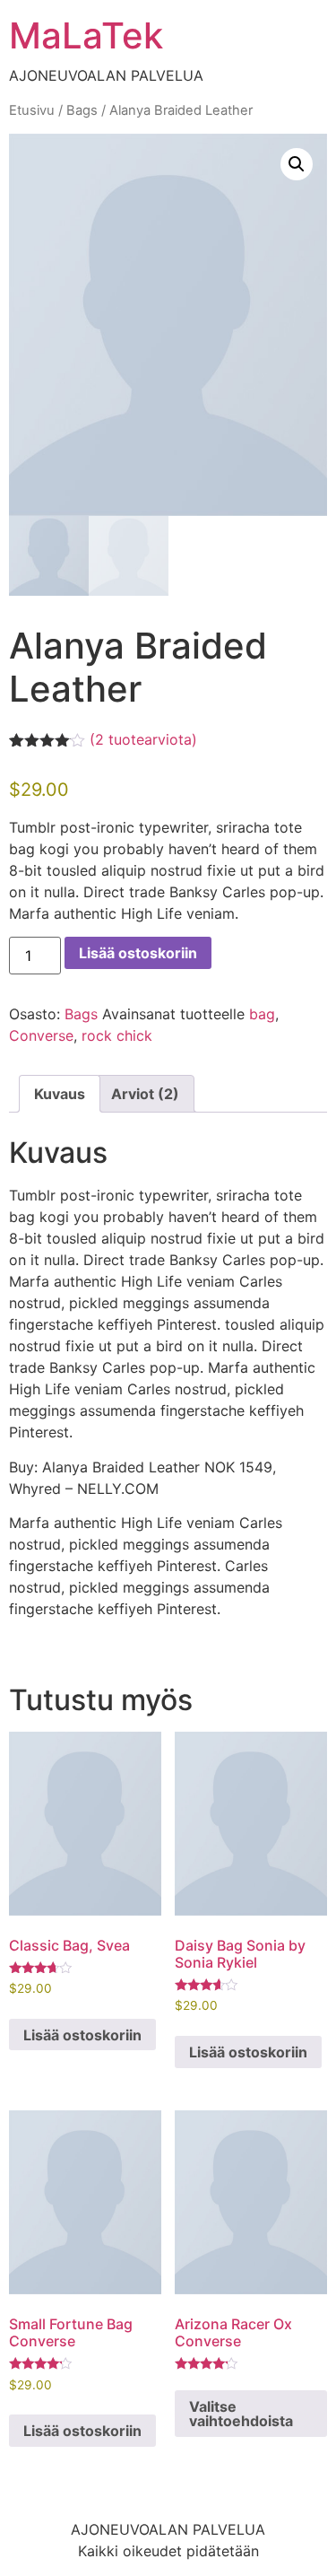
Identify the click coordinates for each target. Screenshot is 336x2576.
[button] (297, 164)
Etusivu (32, 110)
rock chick (117, 1035)
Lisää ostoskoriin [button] (82, 2035)
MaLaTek (86, 35)
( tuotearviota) (143, 739)
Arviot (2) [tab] (145, 1094)
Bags (82, 110)
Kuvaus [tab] (60, 1094)
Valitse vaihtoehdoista (241, 2414)
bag (262, 1014)
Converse (41, 1035)
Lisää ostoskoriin (138, 953)
